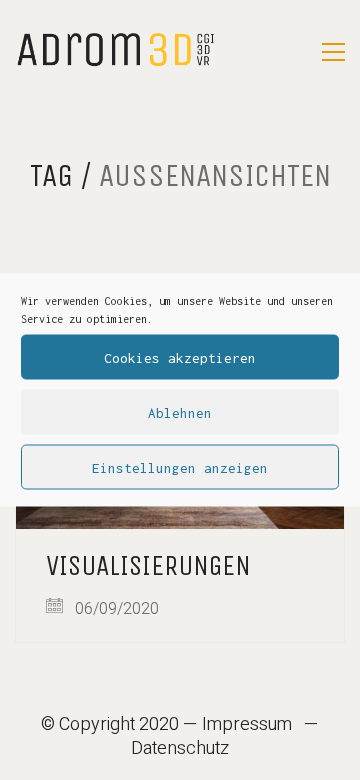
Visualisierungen (148, 566)
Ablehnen (180, 412)
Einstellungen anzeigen (180, 467)
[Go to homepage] (115, 51)
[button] (333, 52)
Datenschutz (180, 749)
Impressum (247, 725)
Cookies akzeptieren (180, 357)
